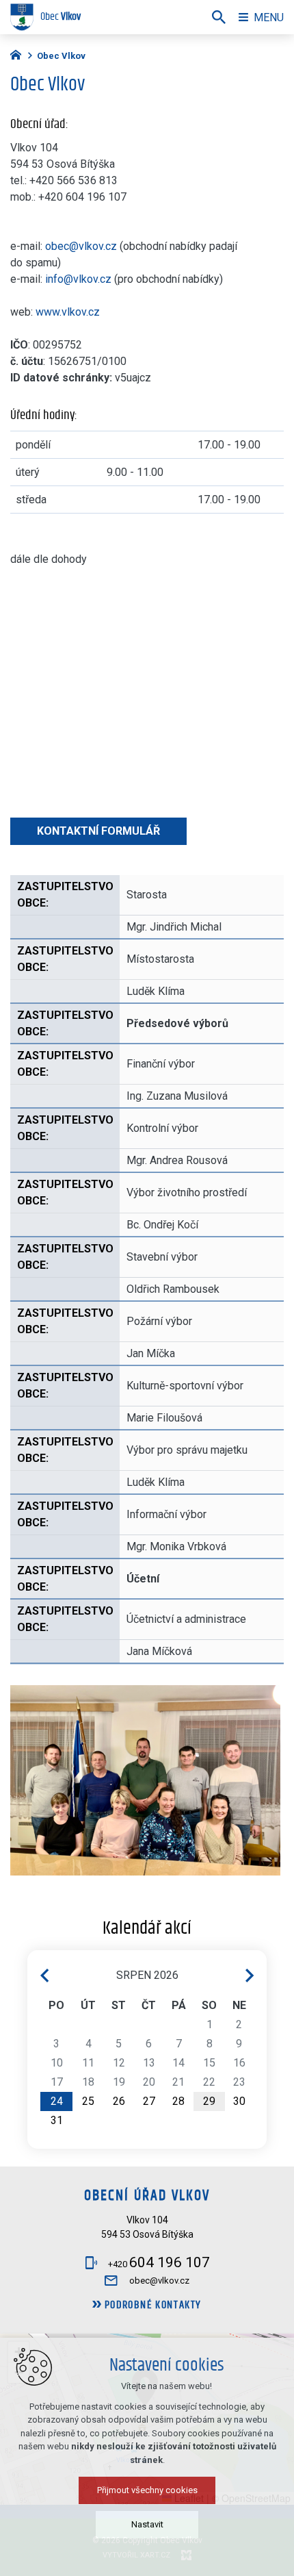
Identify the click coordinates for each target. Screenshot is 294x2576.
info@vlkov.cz (78, 279)
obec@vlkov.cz (81, 246)
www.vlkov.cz (68, 312)
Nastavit (147, 2524)
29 (209, 2101)
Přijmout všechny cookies (147, 2490)
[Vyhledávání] (219, 17)
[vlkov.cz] (19, 53)
